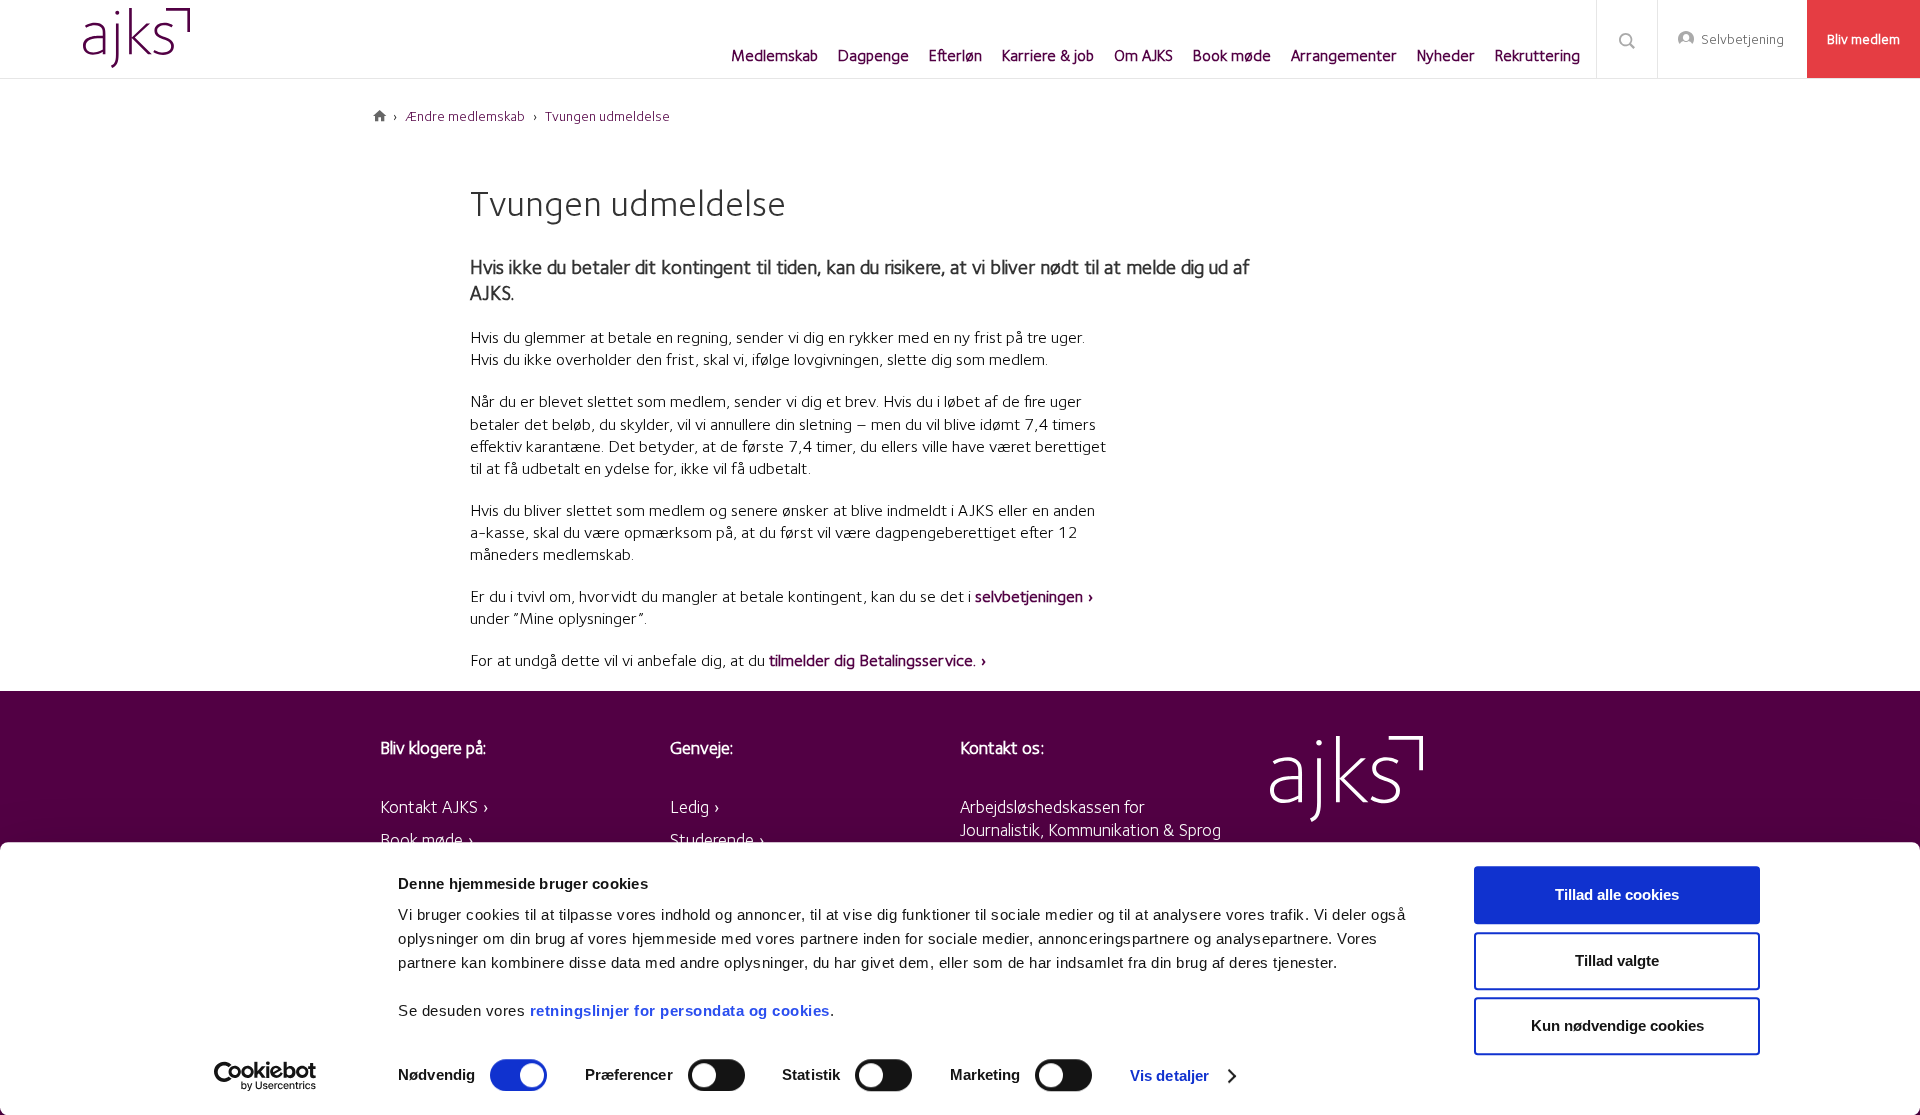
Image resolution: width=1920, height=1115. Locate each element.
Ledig (689, 806)
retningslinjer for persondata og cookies (680, 1010)
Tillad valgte (1617, 960)
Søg (1627, 40)
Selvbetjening (1742, 39)
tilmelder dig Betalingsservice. (872, 660)
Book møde (421, 839)
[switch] (716, 1075)
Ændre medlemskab (465, 116)
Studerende (712, 839)
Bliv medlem (1863, 39)
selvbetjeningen (1029, 596)
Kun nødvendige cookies (1617, 1025)
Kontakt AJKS (429, 806)
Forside (380, 116)
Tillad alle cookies (1617, 894)
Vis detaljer (1169, 1075)
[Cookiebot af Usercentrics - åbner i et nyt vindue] (265, 1076)
